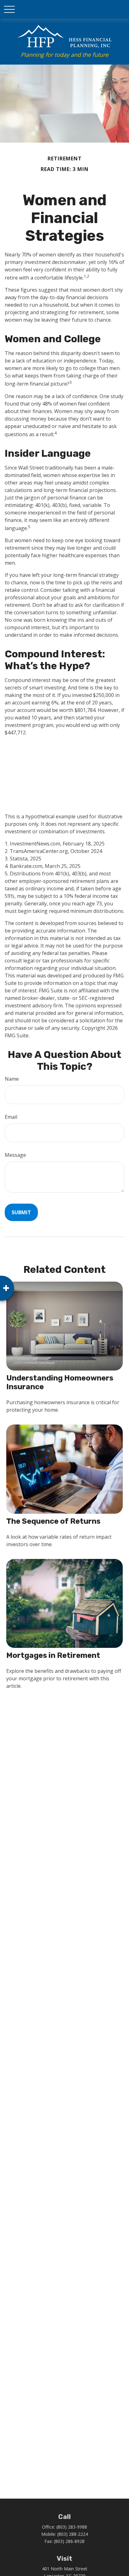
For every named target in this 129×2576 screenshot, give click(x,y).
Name (12, 1079)
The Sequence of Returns (53, 1521)
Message (15, 1155)
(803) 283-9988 (72, 2527)
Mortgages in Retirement (53, 1655)
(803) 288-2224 (73, 2534)
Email (11, 1117)
